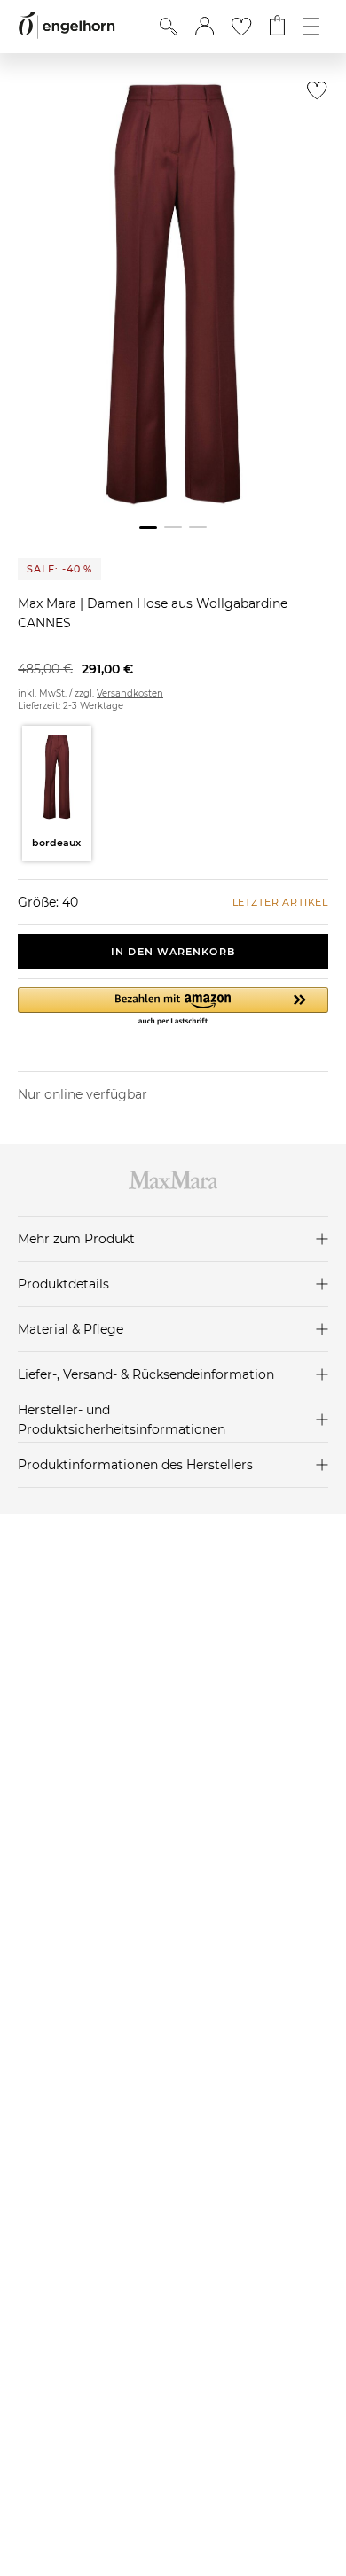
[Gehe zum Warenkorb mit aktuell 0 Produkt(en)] (277, 27)
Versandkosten (130, 693)
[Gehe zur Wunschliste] (241, 27)
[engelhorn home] (67, 26)
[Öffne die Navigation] (311, 27)
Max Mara (49, 603)
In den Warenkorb (173, 952)
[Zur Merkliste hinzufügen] (313, 95)
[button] (204, 27)
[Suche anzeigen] (169, 27)
